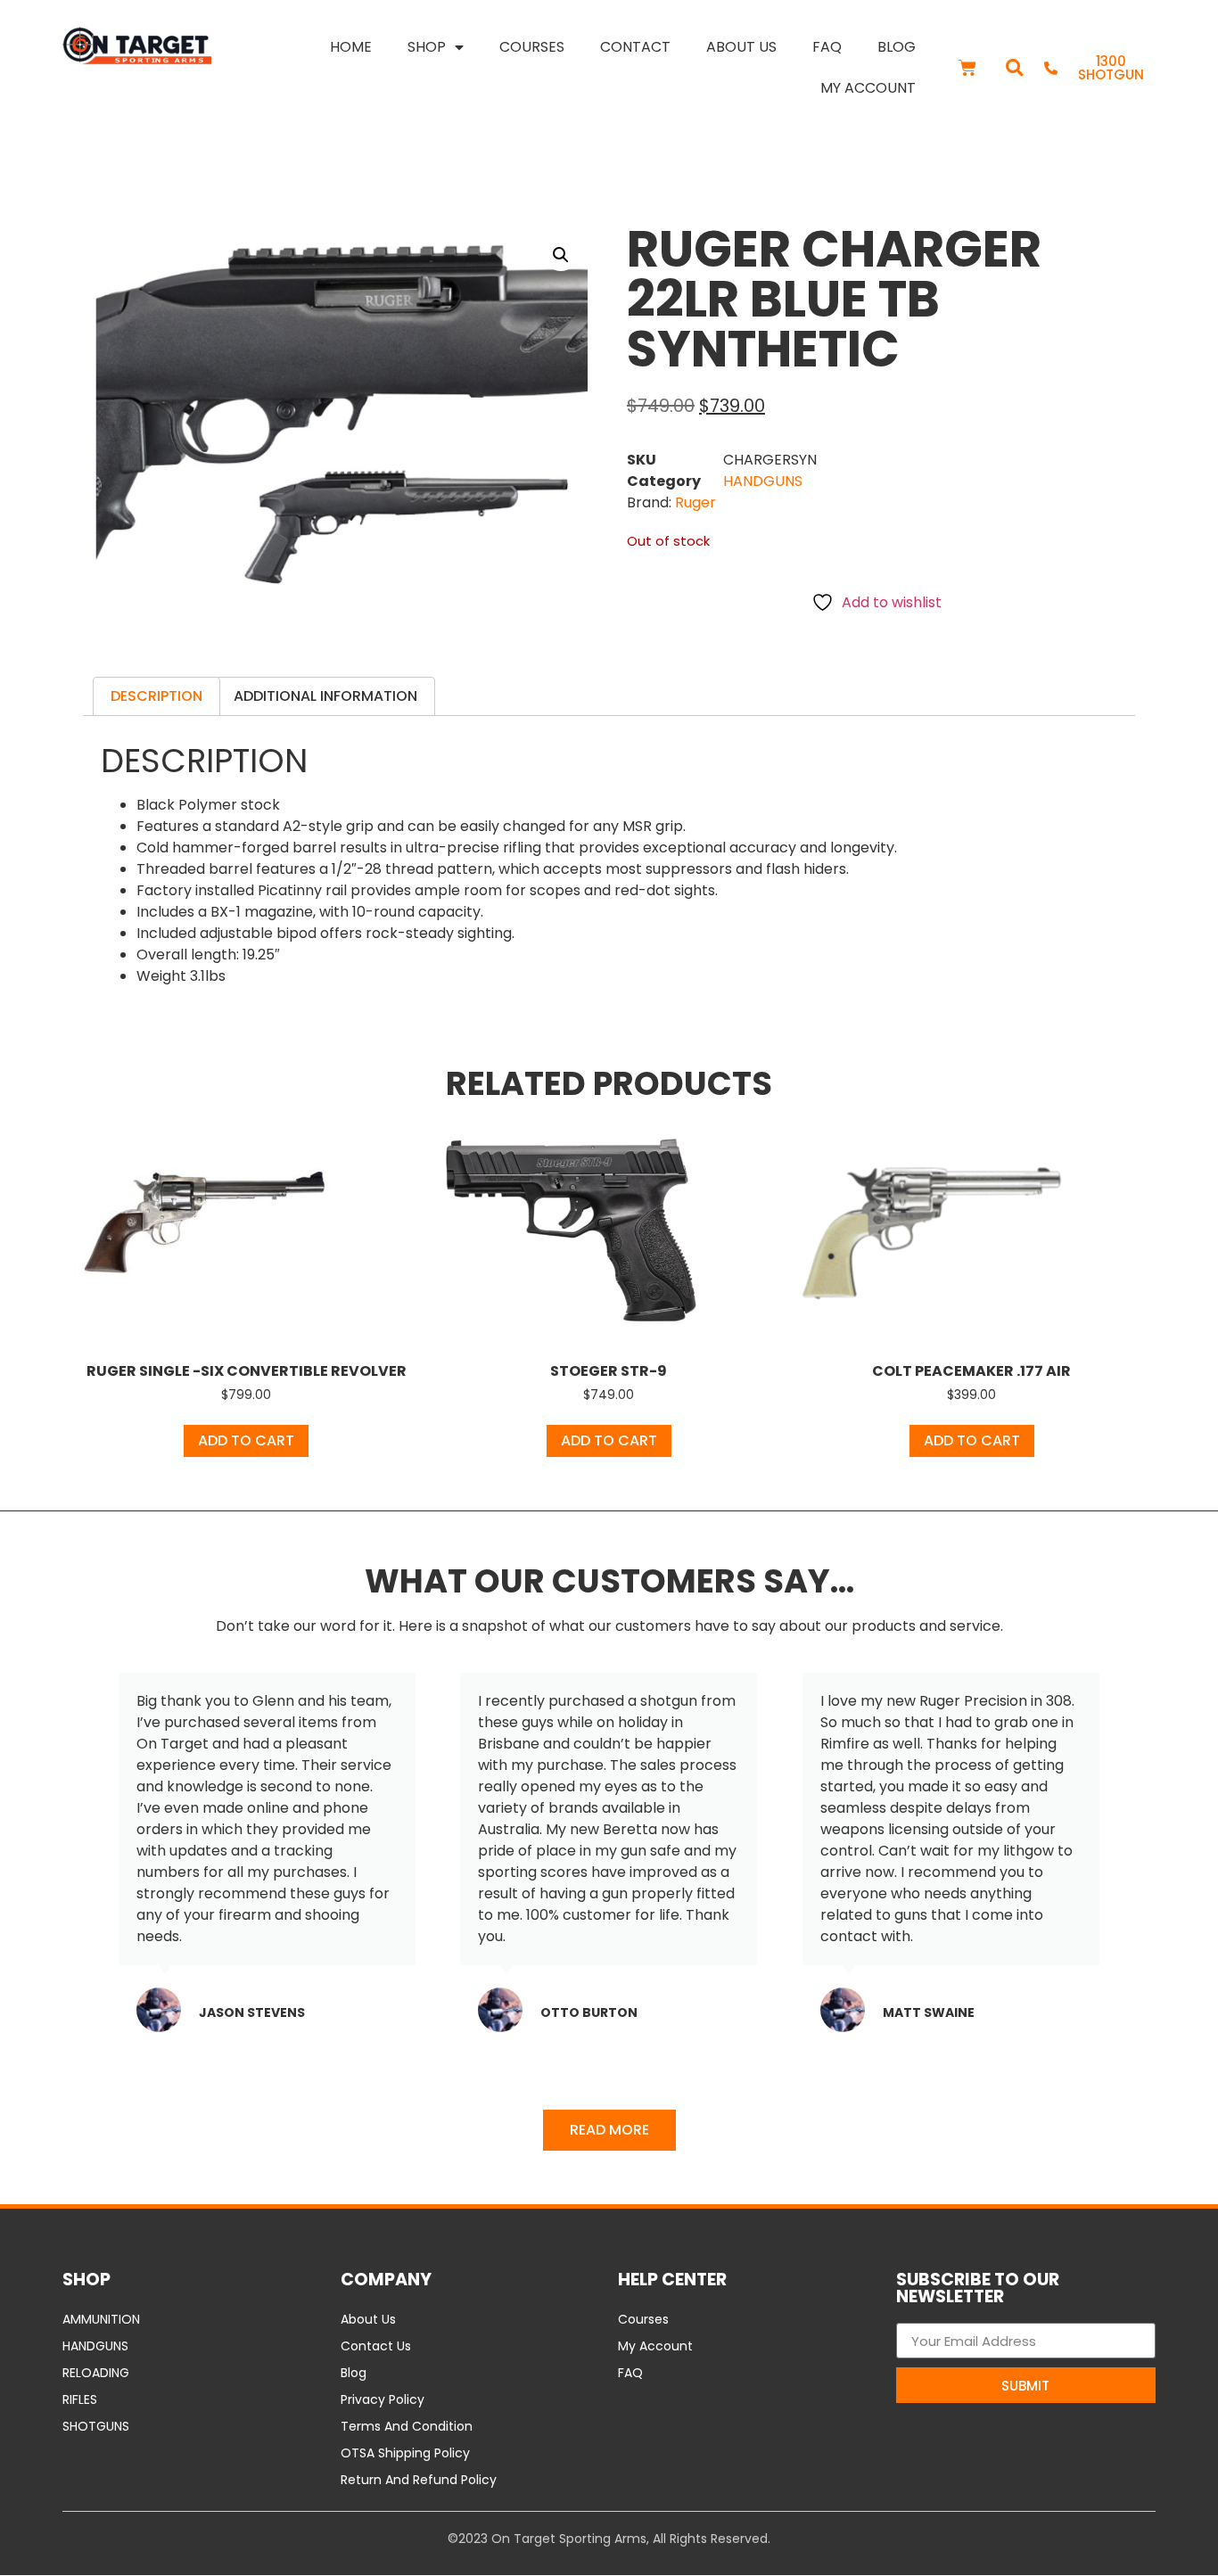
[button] (1014, 68)
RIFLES (80, 2399)
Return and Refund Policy (419, 2480)
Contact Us (376, 2346)
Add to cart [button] (246, 1440)
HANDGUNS (763, 481)
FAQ (827, 47)
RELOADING (96, 2373)
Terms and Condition (407, 2426)
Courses (532, 47)
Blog (897, 47)
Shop (427, 47)
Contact (635, 47)
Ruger (695, 502)
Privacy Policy (383, 2399)
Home (351, 47)
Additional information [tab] (325, 696)
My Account (868, 88)
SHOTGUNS (96, 2426)
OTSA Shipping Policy (405, 2453)
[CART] (967, 68)
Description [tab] (156, 696)
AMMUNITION (101, 2319)
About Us (741, 47)
